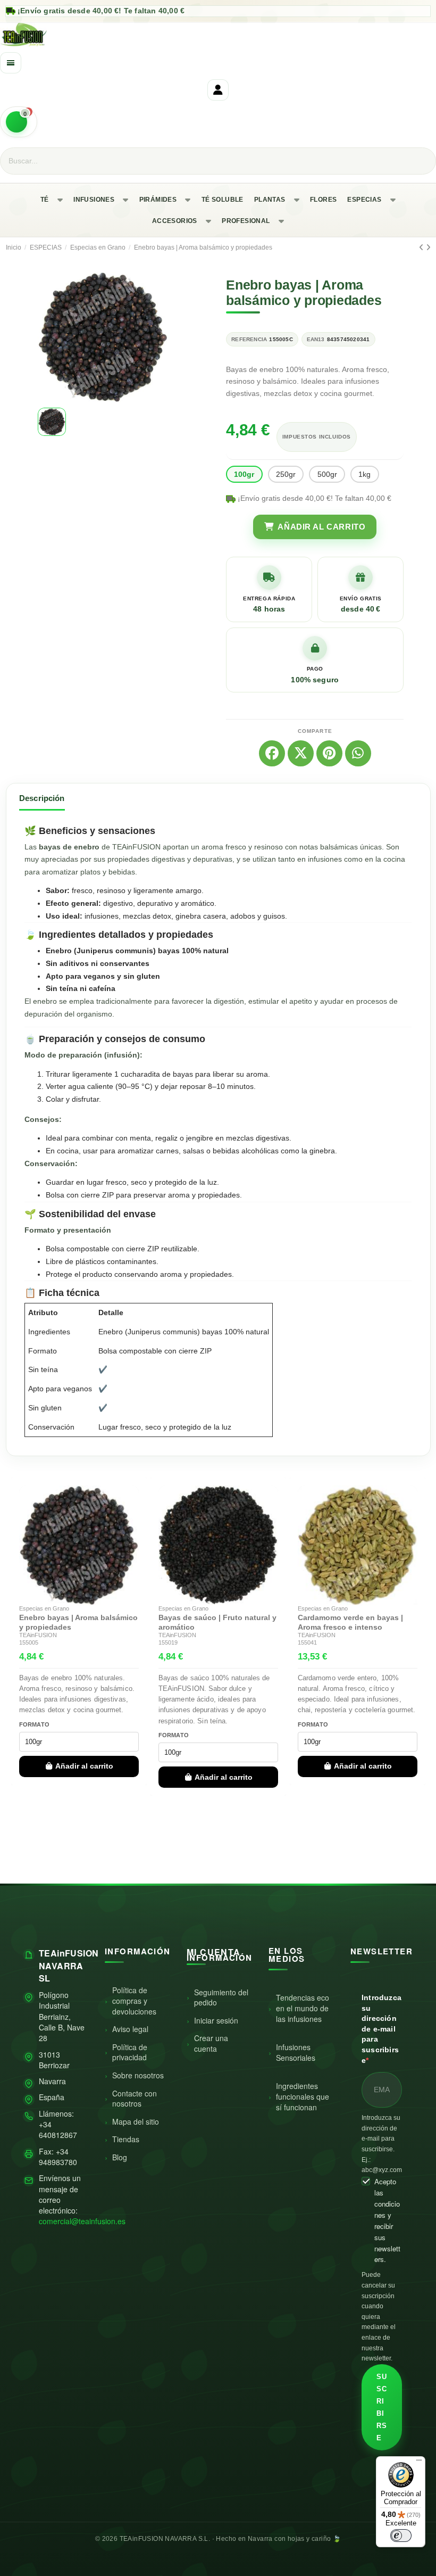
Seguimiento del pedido (221, 1997)
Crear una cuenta (211, 2043)
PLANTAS (270, 200)
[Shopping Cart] (19, 122)
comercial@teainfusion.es (82, 2221)
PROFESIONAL (246, 221)
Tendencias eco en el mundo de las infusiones (303, 2008)
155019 (168, 1642)
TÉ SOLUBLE (223, 200)
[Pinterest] (329, 753)
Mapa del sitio (136, 2121)
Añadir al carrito (84, 1766)
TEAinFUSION (38, 1635)
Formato (35, 1724)
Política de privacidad (130, 2052)
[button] (47, 337)
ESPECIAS (364, 200)
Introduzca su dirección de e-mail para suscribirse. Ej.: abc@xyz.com (382, 2144)
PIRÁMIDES (158, 200)
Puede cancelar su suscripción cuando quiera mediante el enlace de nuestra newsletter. (379, 2317)
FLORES (323, 200)
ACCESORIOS (175, 221)
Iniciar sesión (216, 2020)
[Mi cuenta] (218, 90)
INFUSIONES (94, 200)
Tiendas (126, 2139)
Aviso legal (130, 2029)
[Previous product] (422, 247)
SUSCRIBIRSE (381, 2407)
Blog (120, 2157)
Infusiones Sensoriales (296, 2052)
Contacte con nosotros (135, 2099)
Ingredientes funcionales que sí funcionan (303, 2096)
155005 (29, 1642)
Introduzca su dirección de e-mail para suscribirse (381, 2029)
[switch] (401, 2536)
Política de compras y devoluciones (134, 2000)
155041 (307, 1642)
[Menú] (419, 2463)
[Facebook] (272, 753)
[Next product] (428, 247)
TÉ (45, 200)
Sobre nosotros (138, 2075)
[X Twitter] (301, 753)
